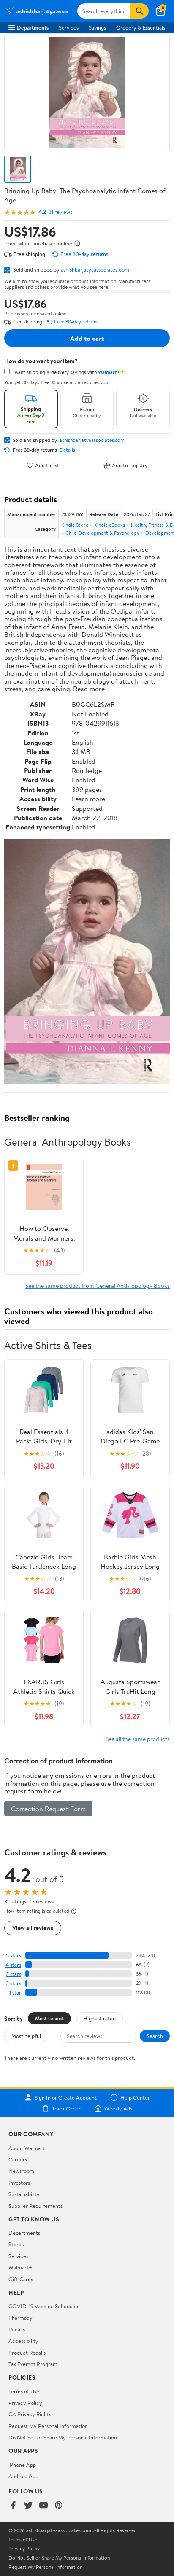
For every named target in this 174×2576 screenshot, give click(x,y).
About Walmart (27, 2148)
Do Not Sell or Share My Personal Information (63, 2437)
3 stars (14, 1974)
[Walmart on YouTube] (43, 2506)
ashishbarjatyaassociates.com (95, 269)
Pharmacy (20, 2318)
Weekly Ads (118, 2108)
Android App (23, 2476)
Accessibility (23, 2341)
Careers (18, 2159)
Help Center (135, 2097)
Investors (19, 2183)
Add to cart (87, 338)
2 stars (14, 1983)
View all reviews (33, 1928)
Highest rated (99, 2018)
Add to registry (130, 465)
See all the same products (138, 1739)
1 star (15, 1993)
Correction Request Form (48, 1809)
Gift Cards (21, 2279)
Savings (97, 27)
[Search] (139, 11)
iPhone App (22, 2465)
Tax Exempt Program (33, 2364)
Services (69, 27)
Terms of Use (24, 2391)
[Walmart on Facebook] (13, 2506)
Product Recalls (27, 2353)
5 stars (14, 1956)
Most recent (49, 2018)
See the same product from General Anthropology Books (98, 1285)
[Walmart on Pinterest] (59, 2506)
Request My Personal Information (48, 2426)
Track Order (66, 2108)
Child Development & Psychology (102, 533)
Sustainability (24, 2194)
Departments (33, 27)
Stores (16, 2244)
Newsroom (21, 2171)
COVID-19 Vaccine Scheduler (44, 2306)
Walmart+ (20, 2267)
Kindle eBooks (110, 525)
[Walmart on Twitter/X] (28, 2506)
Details (67, 450)
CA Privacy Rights (30, 2414)
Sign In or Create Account (66, 2097)
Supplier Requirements (35, 2206)
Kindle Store (75, 525)
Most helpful (26, 2036)
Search (155, 2036)
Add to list (47, 465)
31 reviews (60, 212)
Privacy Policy (25, 2403)
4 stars (13, 1965)
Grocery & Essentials (141, 27)
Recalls (17, 2329)
